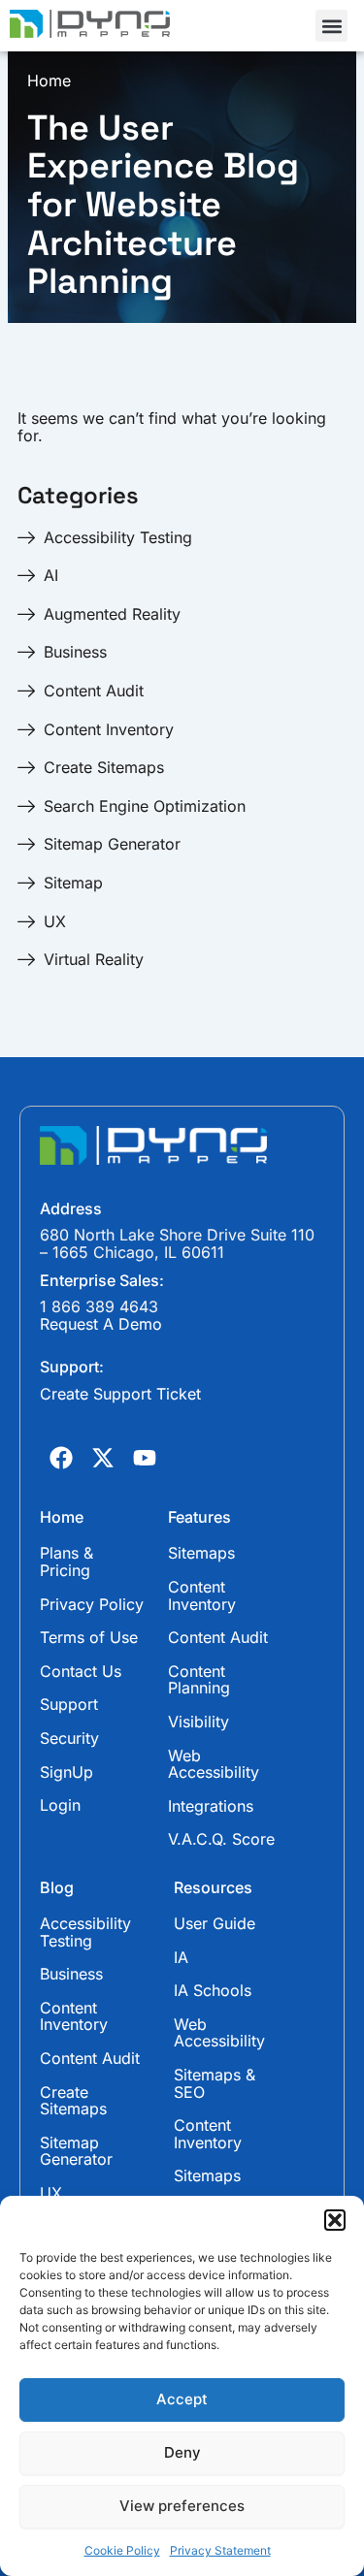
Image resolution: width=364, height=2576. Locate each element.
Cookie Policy (122, 2550)
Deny (182, 2452)
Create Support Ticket (120, 1394)
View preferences (182, 2506)
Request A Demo (101, 1324)
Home (49, 81)
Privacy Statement (220, 2550)
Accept (182, 2399)
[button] (335, 2220)
